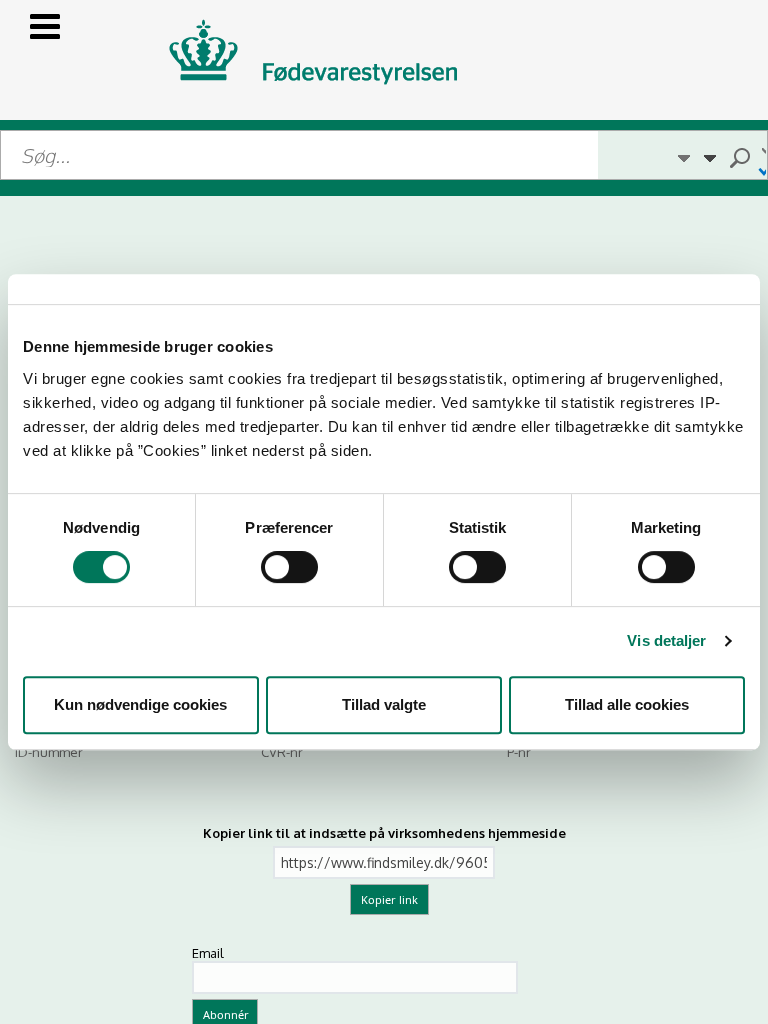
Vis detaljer (666, 640)
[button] (682, 155)
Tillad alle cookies (627, 704)
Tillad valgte (384, 704)
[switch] (289, 567)
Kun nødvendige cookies (140, 704)
